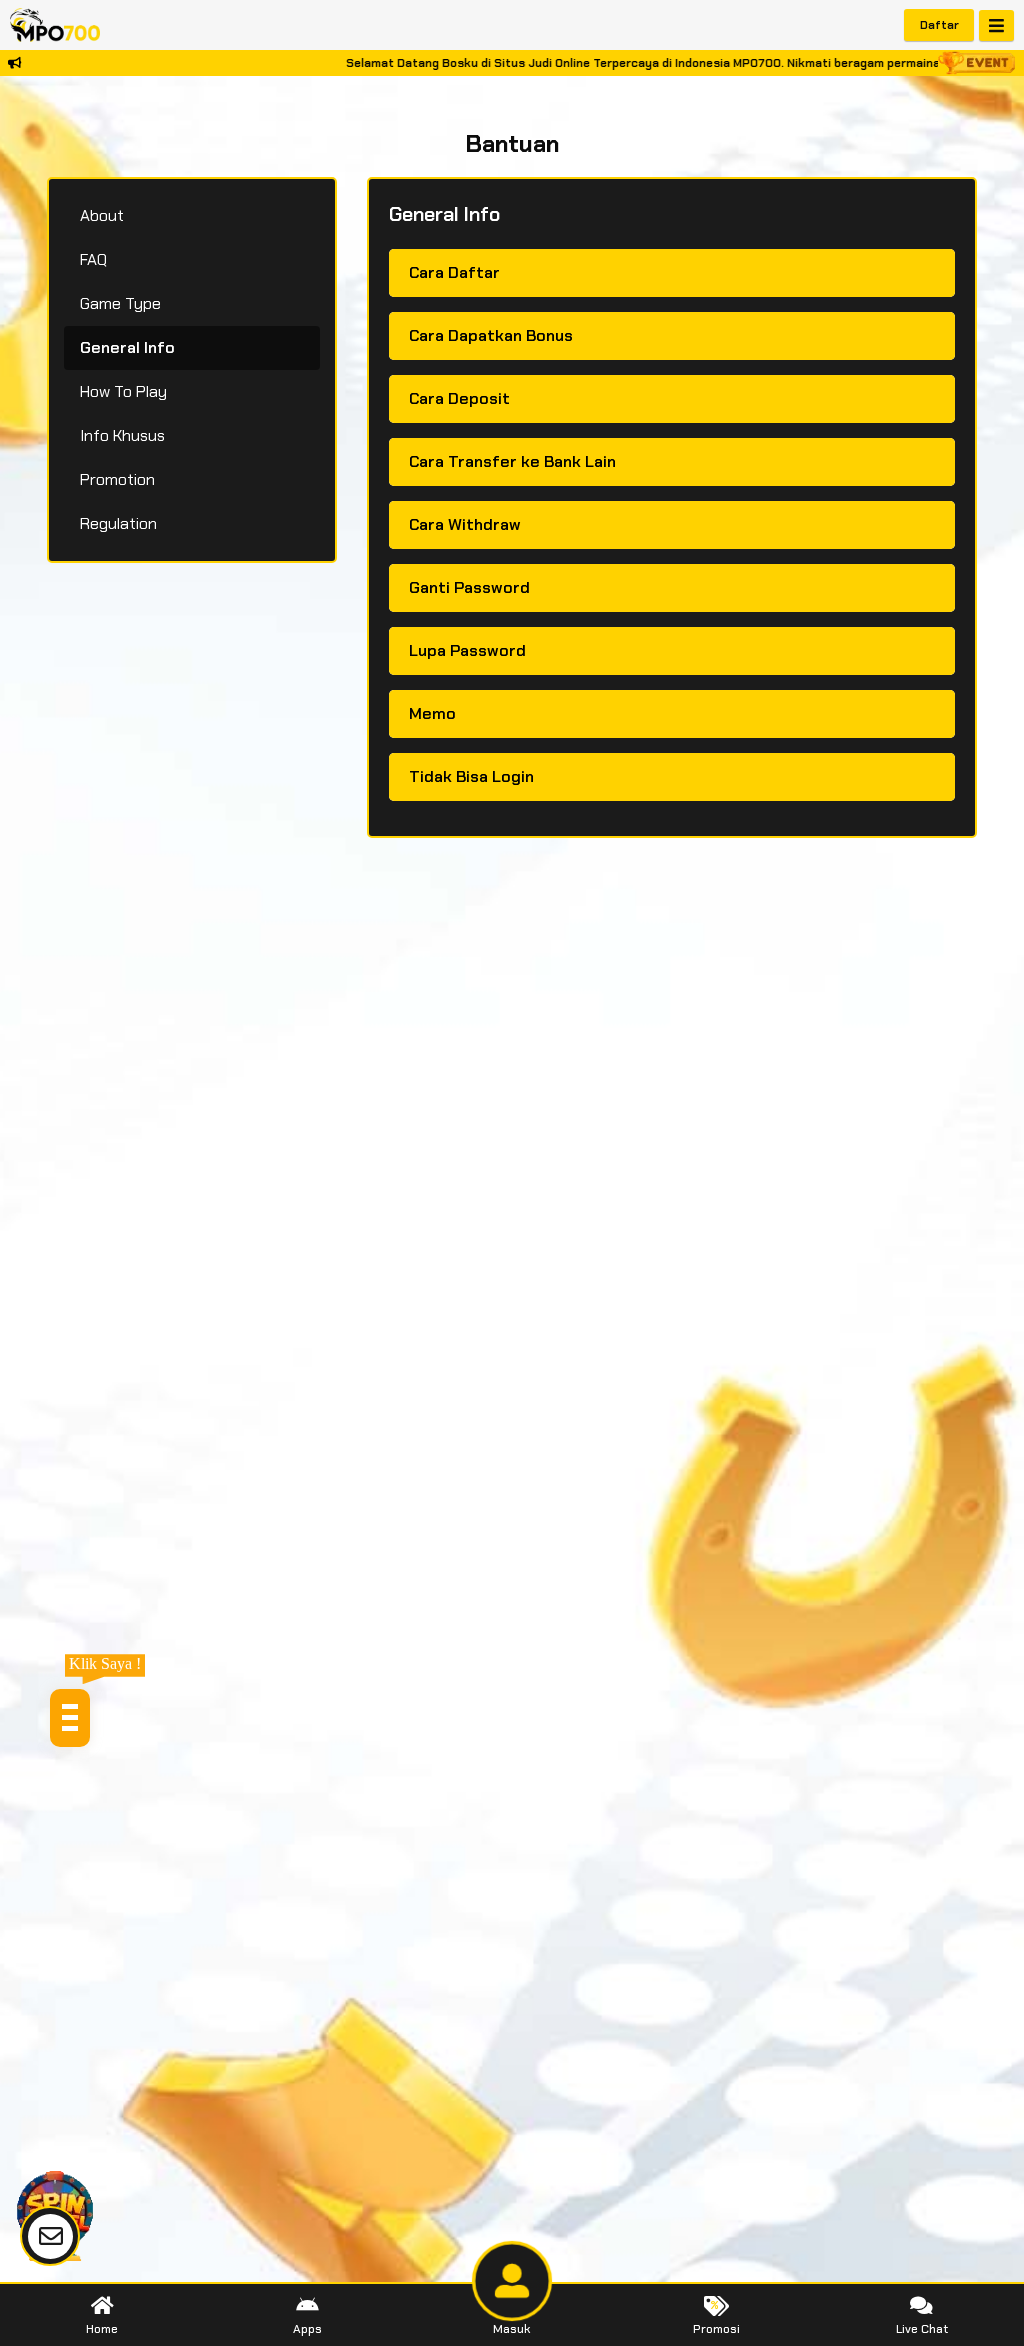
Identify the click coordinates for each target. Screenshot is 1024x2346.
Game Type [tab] (120, 303)
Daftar (939, 25)
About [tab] (102, 215)
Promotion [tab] (117, 479)
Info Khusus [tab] (122, 435)
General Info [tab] (127, 347)
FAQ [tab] (93, 259)
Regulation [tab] (118, 523)
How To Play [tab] (123, 391)
